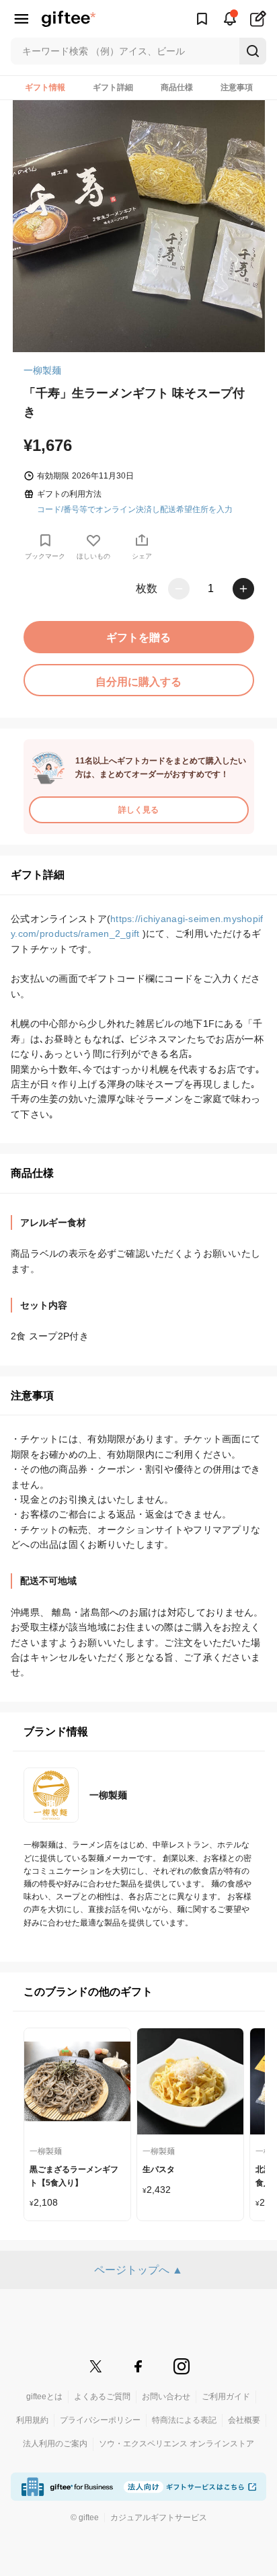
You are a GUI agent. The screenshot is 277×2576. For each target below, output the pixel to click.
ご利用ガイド (226, 2397)
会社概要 (244, 2420)
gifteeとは (44, 2397)
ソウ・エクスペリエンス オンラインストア (176, 2444)
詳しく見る (138, 810)
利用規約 (32, 2420)
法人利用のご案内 (55, 2444)
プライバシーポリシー (100, 2420)
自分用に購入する (138, 682)
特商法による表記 (184, 2420)
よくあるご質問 (102, 2397)
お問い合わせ (166, 2397)
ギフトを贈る (138, 637)
